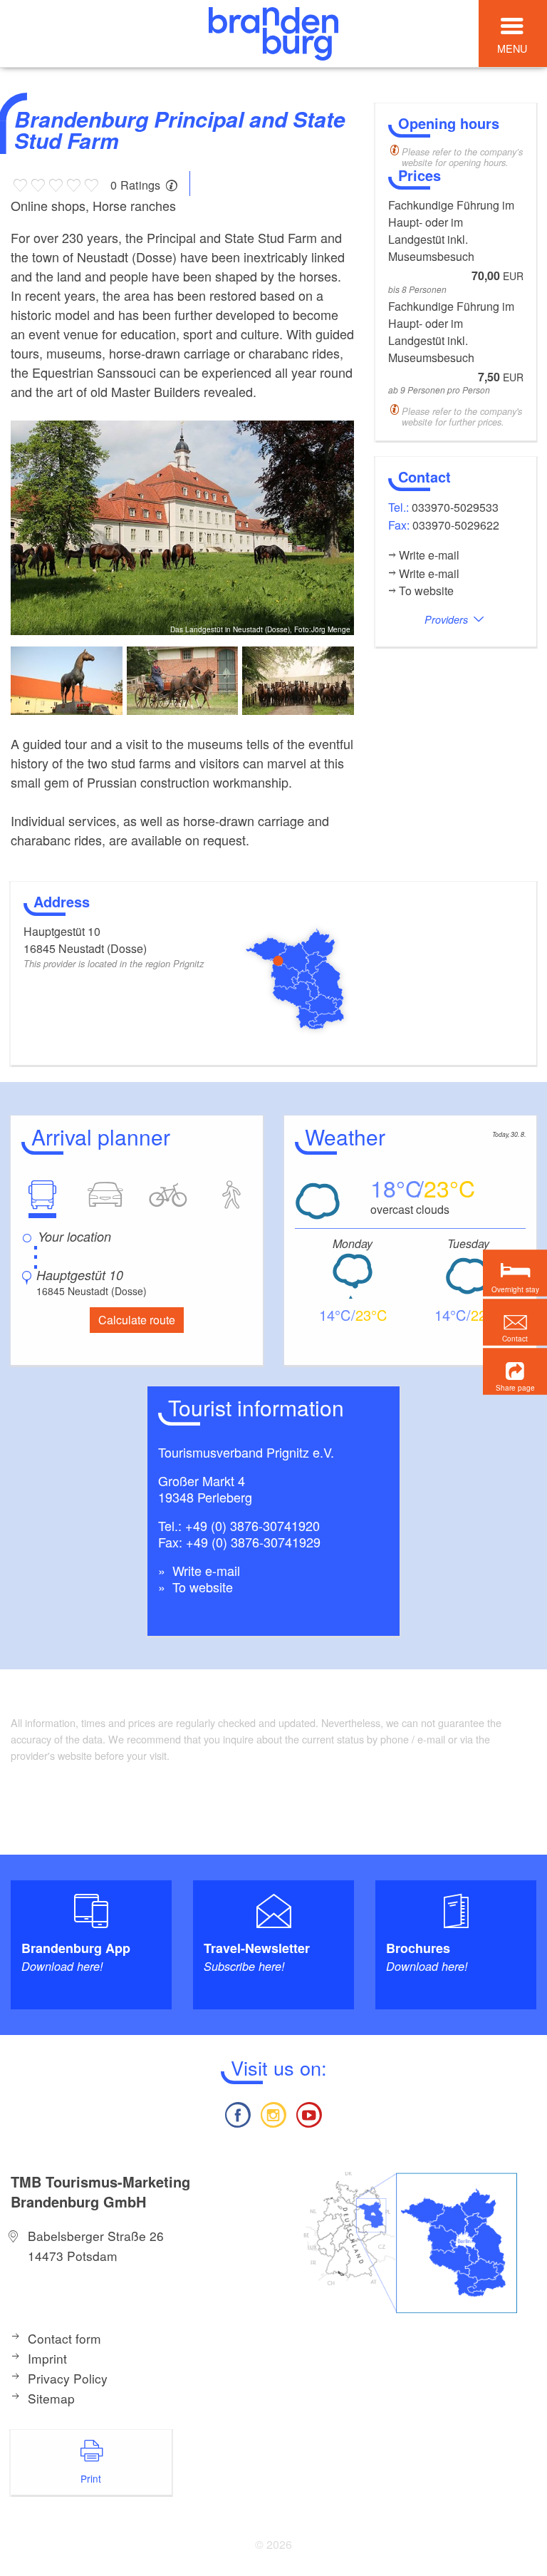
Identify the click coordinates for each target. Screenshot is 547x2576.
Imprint (47, 2358)
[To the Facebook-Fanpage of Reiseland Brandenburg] (237, 2113)
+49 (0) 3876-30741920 (252, 1525)
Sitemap (51, 2398)
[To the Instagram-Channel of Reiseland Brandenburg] (273, 2113)
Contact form (64, 2338)
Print (91, 2478)
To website (201, 1587)
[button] (515, 1372)
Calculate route (137, 1320)
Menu (512, 48)
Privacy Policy (68, 2378)
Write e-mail (204, 1570)
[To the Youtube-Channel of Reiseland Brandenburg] (309, 2113)
